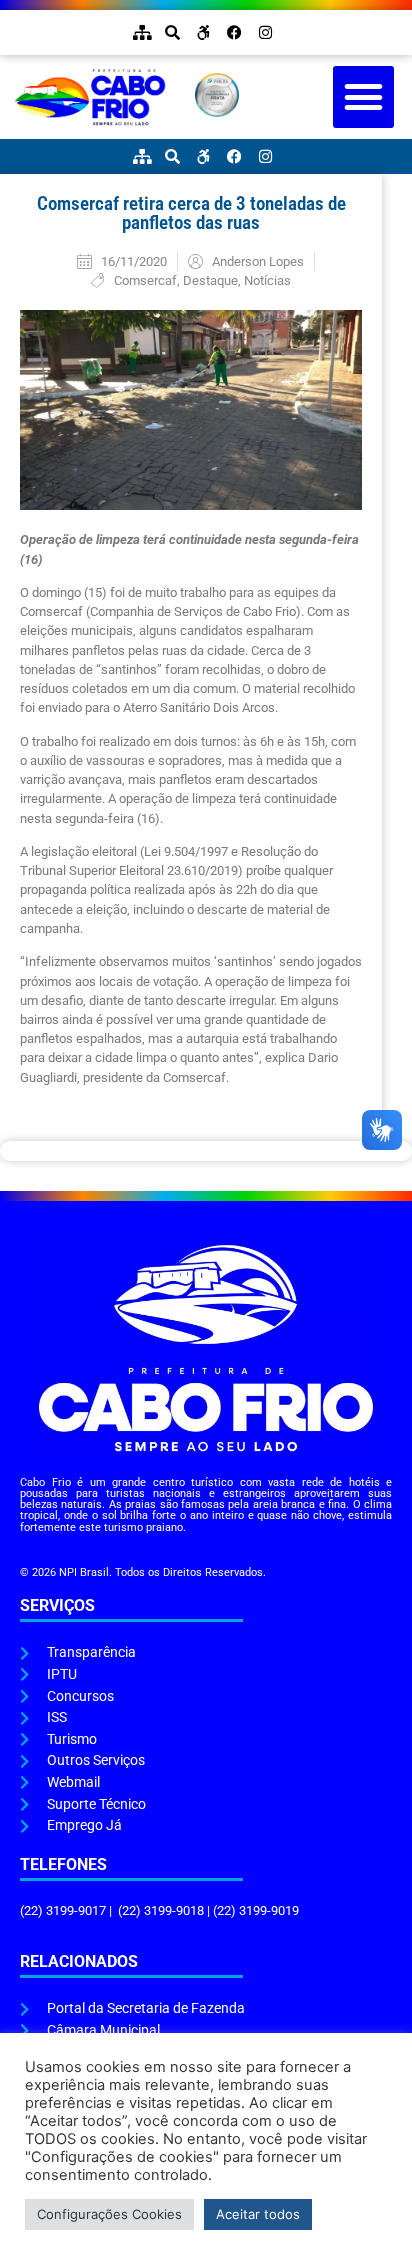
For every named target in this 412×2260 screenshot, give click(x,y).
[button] (364, 97)
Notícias (267, 280)
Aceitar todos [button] (258, 2214)
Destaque (210, 280)
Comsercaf (145, 280)
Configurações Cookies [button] (109, 2214)
